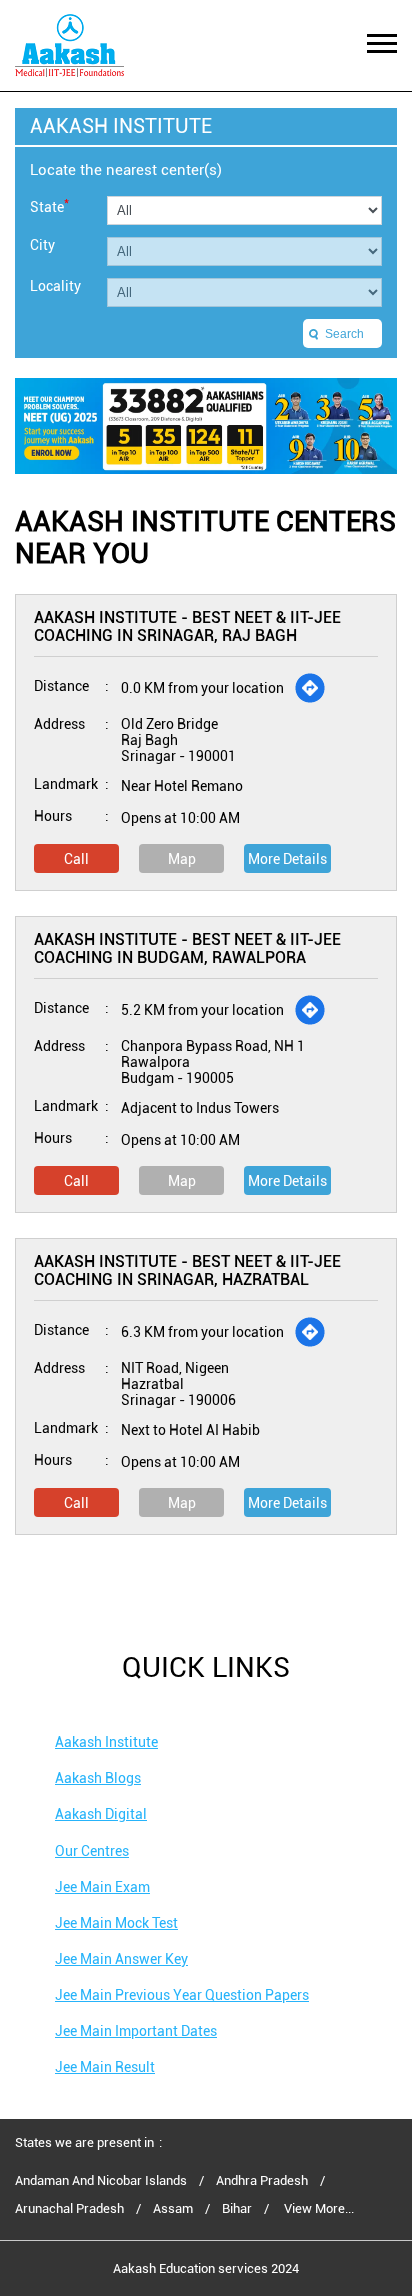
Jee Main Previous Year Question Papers (182, 1995)
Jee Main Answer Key (121, 1959)
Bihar (237, 2209)
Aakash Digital (101, 1814)
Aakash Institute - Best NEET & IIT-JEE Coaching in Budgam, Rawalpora (187, 948)
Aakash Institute (106, 1742)
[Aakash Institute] (69, 45)
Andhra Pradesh (262, 2181)
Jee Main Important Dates (136, 2031)
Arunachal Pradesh (69, 2209)
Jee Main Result (105, 2067)
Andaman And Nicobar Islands (101, 2181)
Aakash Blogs (98, 1778)
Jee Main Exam (102, 1887)
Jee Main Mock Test (116, 1923)
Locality (55, 286)
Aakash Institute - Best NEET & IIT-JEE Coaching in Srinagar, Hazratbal (187, 1270)
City (42, 245)
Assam (173, 2209)
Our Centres (92, 1851)
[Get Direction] (310, 688)
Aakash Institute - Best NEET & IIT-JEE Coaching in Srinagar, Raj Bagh (187, 626)
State (49, 205)
